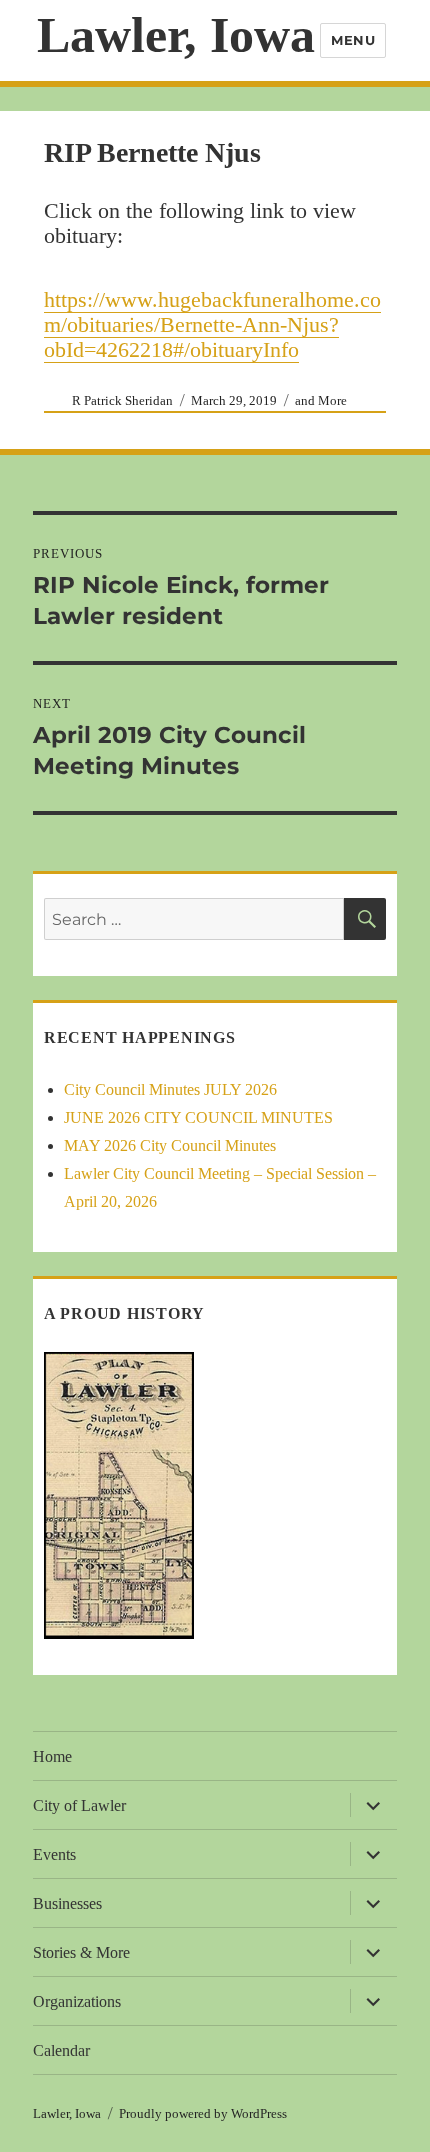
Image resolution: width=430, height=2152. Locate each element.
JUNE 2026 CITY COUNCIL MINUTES (198, 1117)
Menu (353, 40)
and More (321, 400)
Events (54, 1854)
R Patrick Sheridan (122, 400)
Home (52, 1756)
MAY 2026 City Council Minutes (170, 1145)
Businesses (67, 1903)
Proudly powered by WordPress (203, 2113)
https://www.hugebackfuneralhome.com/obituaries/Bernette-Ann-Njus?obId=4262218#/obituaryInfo (212, 324)
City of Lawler (79, 1805)
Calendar (61, 2050)
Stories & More (81, 1952)
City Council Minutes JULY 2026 (170, 1089)
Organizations (77, 2001)
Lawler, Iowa (176, 35)
